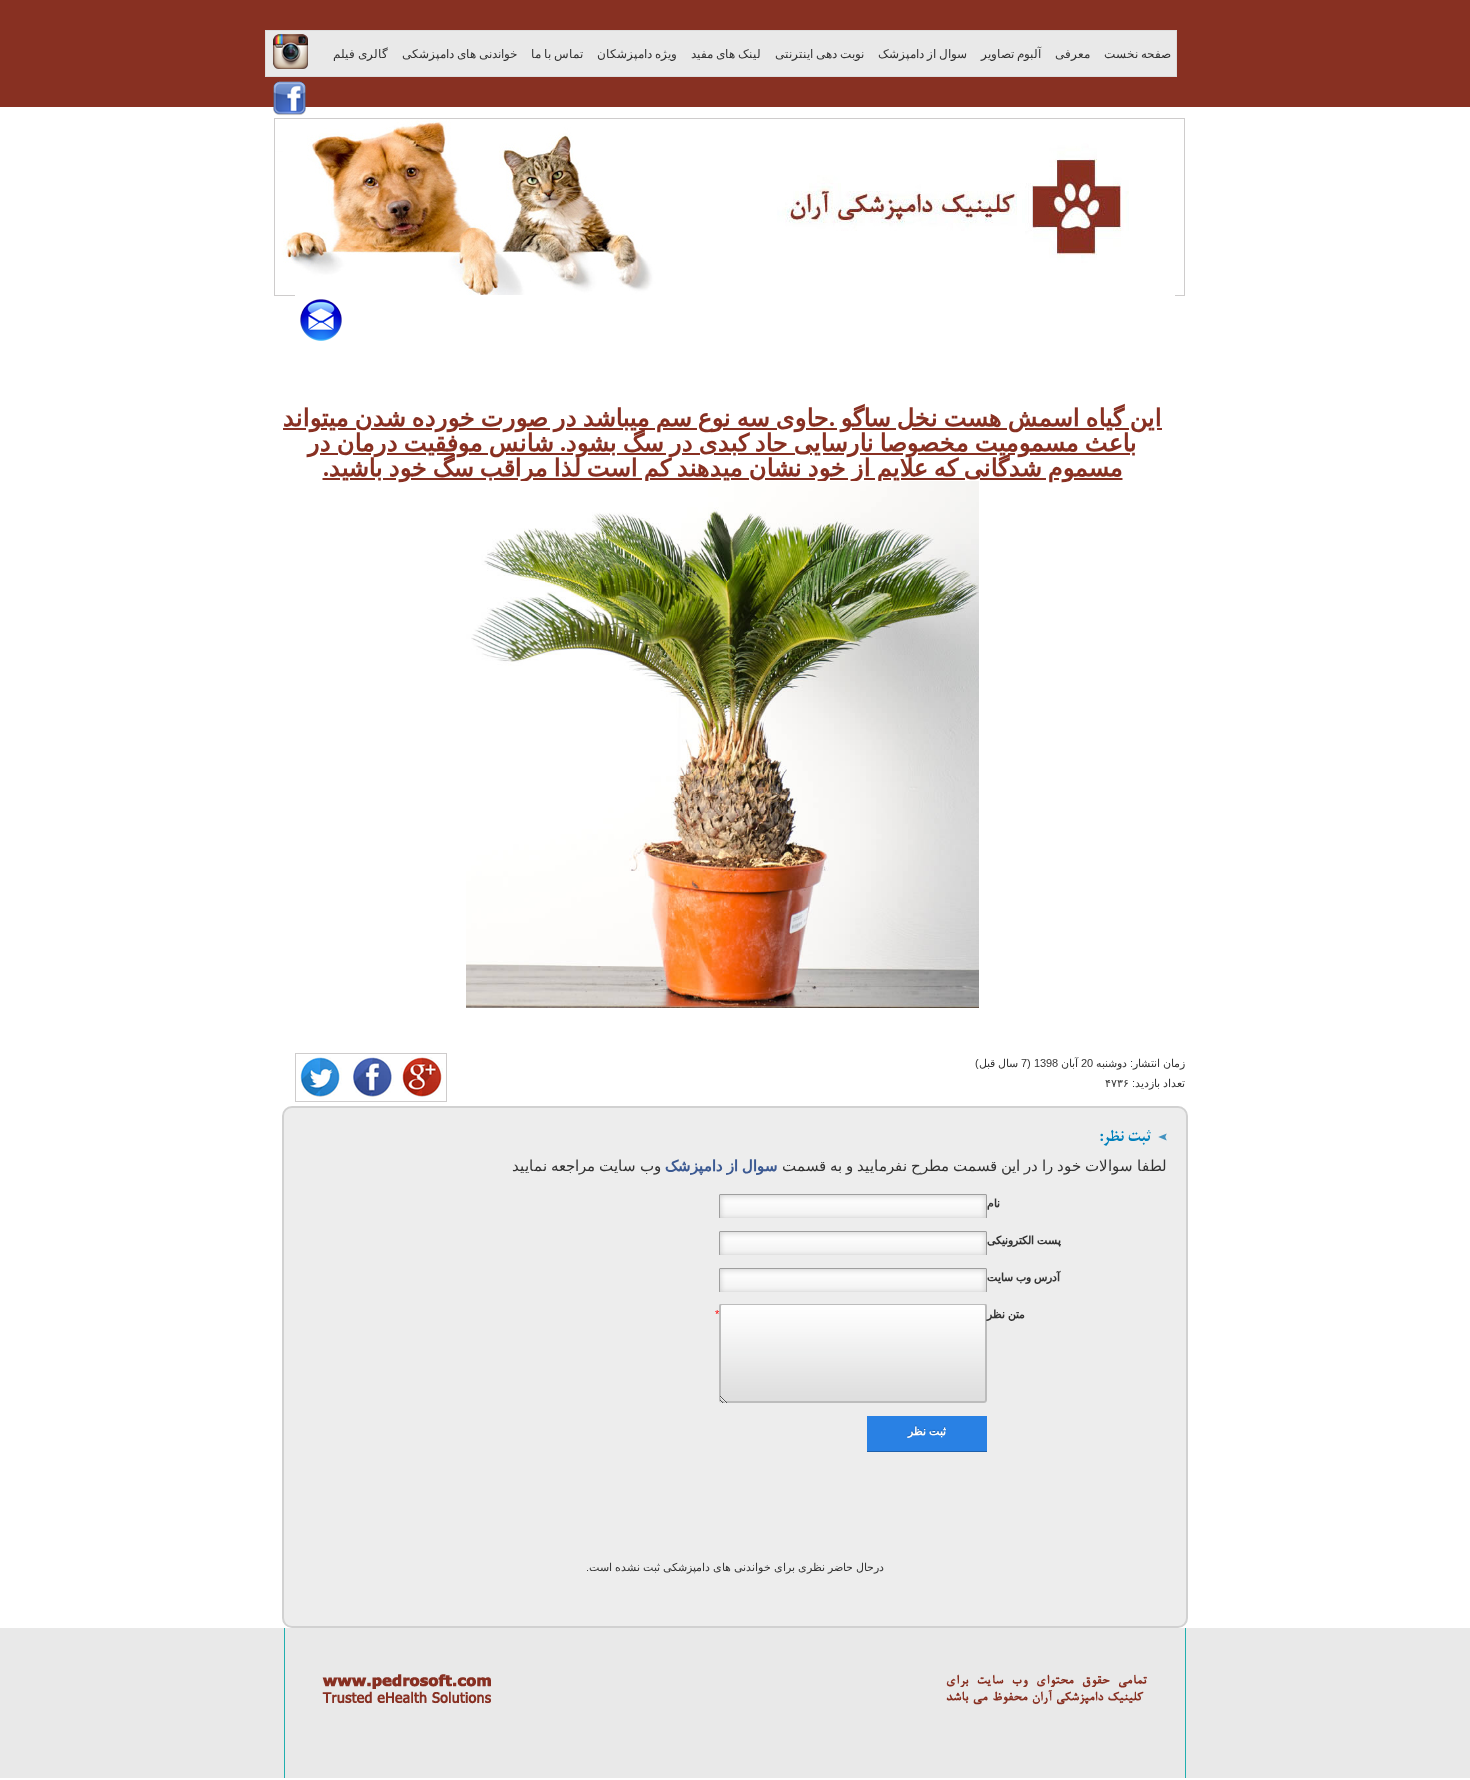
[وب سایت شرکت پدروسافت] (735, 1775)
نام (993, 1203)
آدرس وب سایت (1023, 1277)
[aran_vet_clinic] (722, 1000)
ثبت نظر (927, 1431)
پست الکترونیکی (1024, 1240)
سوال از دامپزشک (719, 1165)
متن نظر (1006, 1314)
